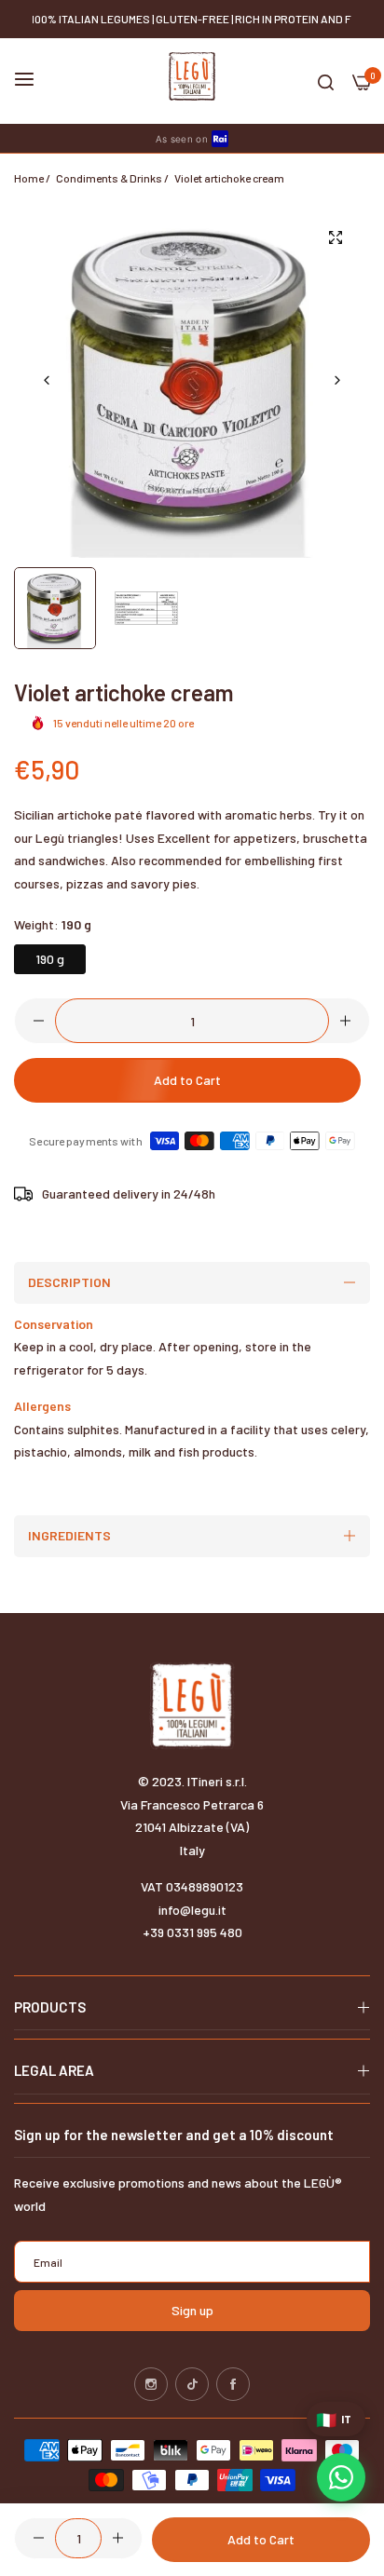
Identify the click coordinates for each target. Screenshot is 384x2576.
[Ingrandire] (335, 237)
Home (29, 178)
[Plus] (345, 1021)
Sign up (192, 2310)
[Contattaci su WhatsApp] (341, 2477)
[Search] (326, 81)
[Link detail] (151, 2384)
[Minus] (39, 1021)
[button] (337, 380)
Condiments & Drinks (109, 178)
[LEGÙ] (192, 76)
